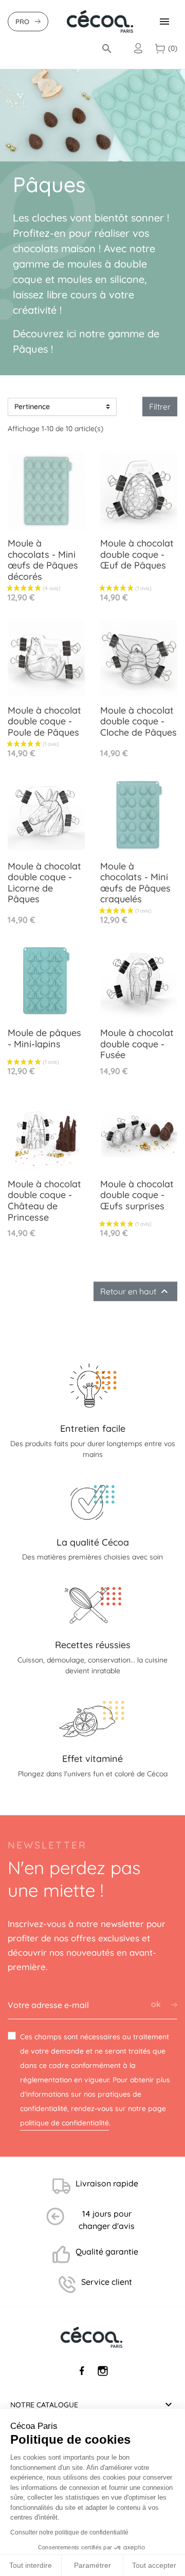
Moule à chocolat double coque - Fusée (137, 1044)
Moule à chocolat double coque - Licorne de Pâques (44, 883)
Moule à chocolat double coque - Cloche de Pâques (138, 721)
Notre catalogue (44, 2405)
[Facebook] (82, 2371)
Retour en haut (135, 1291)
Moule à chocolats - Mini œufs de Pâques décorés (43, 560)
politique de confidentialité (64, 2123)
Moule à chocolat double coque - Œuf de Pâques (137, 554)
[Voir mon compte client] (138, 49)
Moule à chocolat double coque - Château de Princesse (44, 1201)
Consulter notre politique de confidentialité (69, 2532)
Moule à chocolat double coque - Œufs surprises (137, 1195)
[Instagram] (103, 2371)
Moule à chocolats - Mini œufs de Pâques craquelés (135, 883)
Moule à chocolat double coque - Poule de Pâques (44, 721)
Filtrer (160, 407)
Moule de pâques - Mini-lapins (44, 1038)
